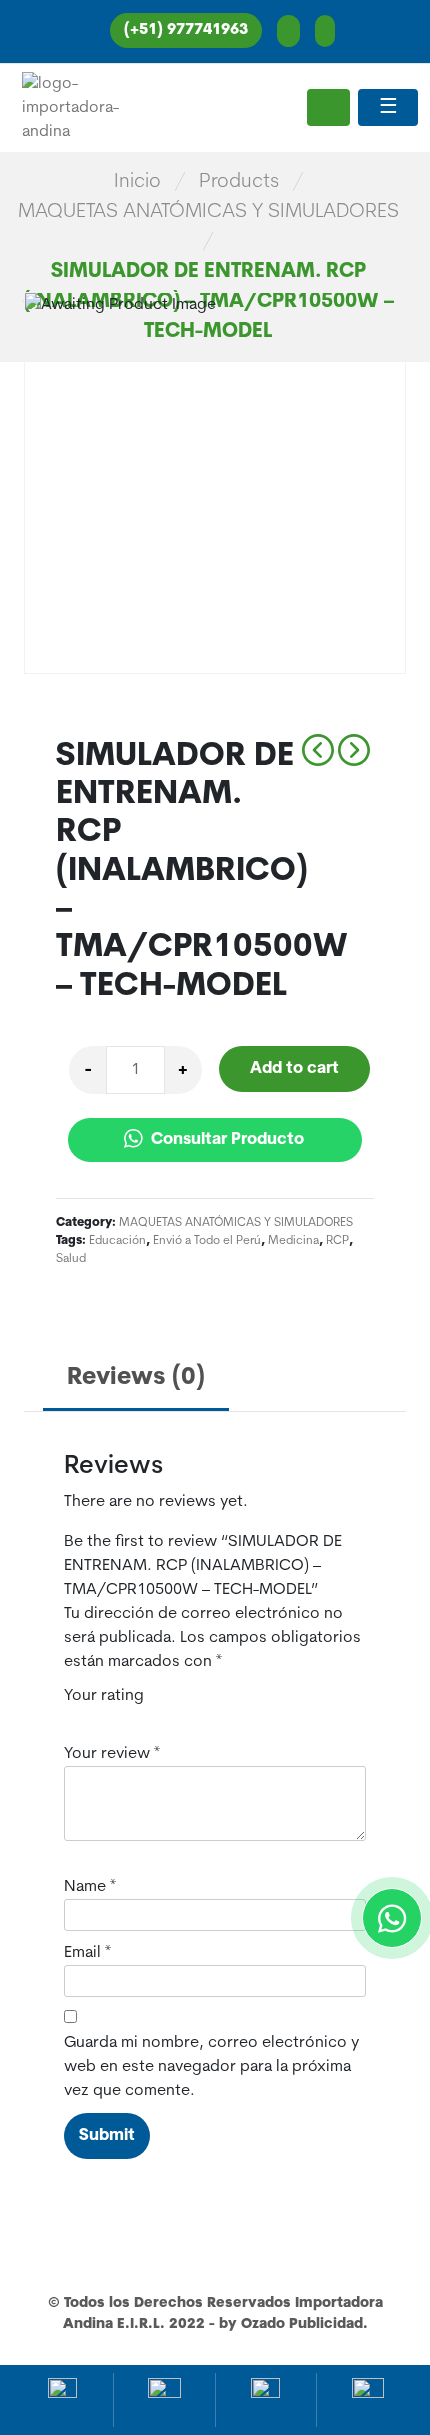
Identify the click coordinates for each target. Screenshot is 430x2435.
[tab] (136, 1379)
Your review (112, 1754)
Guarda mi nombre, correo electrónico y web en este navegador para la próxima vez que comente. (211, 2067)
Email (87, 1953)
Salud (71, 1259)
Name (90, 1887)
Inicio (137, 182)
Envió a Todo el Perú (207, 1241)
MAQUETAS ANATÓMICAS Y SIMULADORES (208, 212)
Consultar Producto (225, 1140)
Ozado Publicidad (302, 2324)
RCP (337, 1241)
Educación (117, 1241)
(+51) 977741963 (186, 30)
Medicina (293, 1241)
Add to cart (294, 1069)
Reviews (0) (136, 1378)
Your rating (104, 1696)
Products (239, 182)
